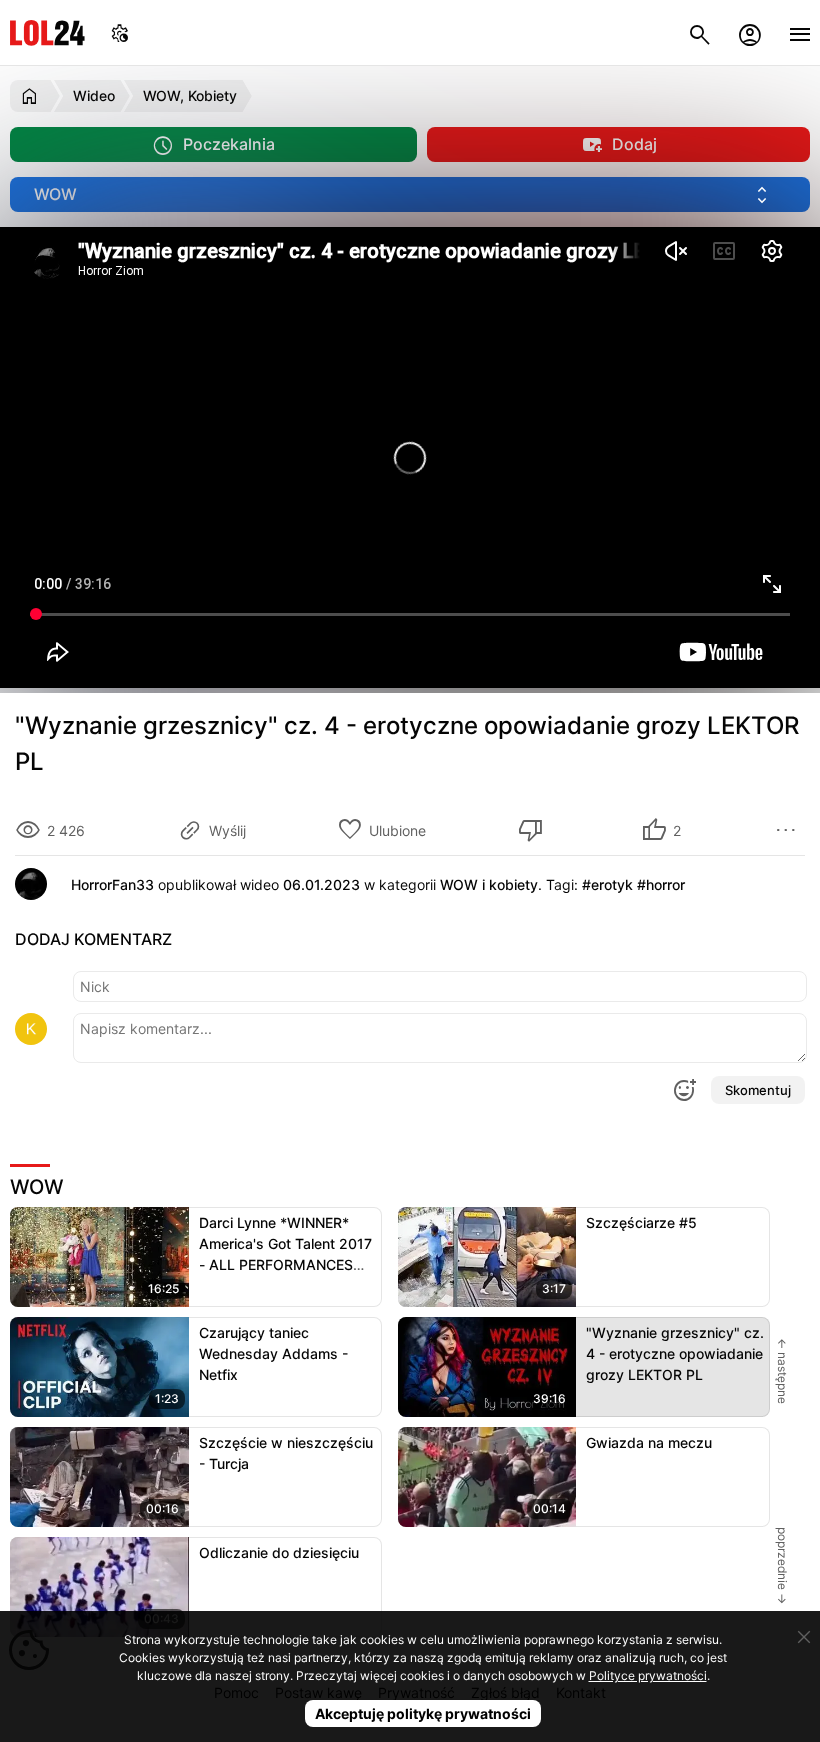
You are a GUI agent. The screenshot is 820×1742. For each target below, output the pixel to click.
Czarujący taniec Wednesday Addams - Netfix (273, 1353)
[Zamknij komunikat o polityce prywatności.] (804, 1637)
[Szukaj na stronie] (700, 32)
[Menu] (800, 32)
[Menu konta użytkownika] (750, 32)
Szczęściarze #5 (641, 1222)
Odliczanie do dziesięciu (279, 1552)
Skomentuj (758, 1090)
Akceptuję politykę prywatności (423, 1713)
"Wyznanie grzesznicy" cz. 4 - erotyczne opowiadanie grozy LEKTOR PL (675, 1353)
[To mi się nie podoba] (534, 830)
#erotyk (607, 884)
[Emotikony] (684, 1090)
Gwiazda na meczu (649, 1442)
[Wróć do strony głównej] (32, 96)
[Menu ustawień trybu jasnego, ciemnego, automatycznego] (120, 32)
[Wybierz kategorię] (410, 194)
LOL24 (47, 32)
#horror (661, 884)
